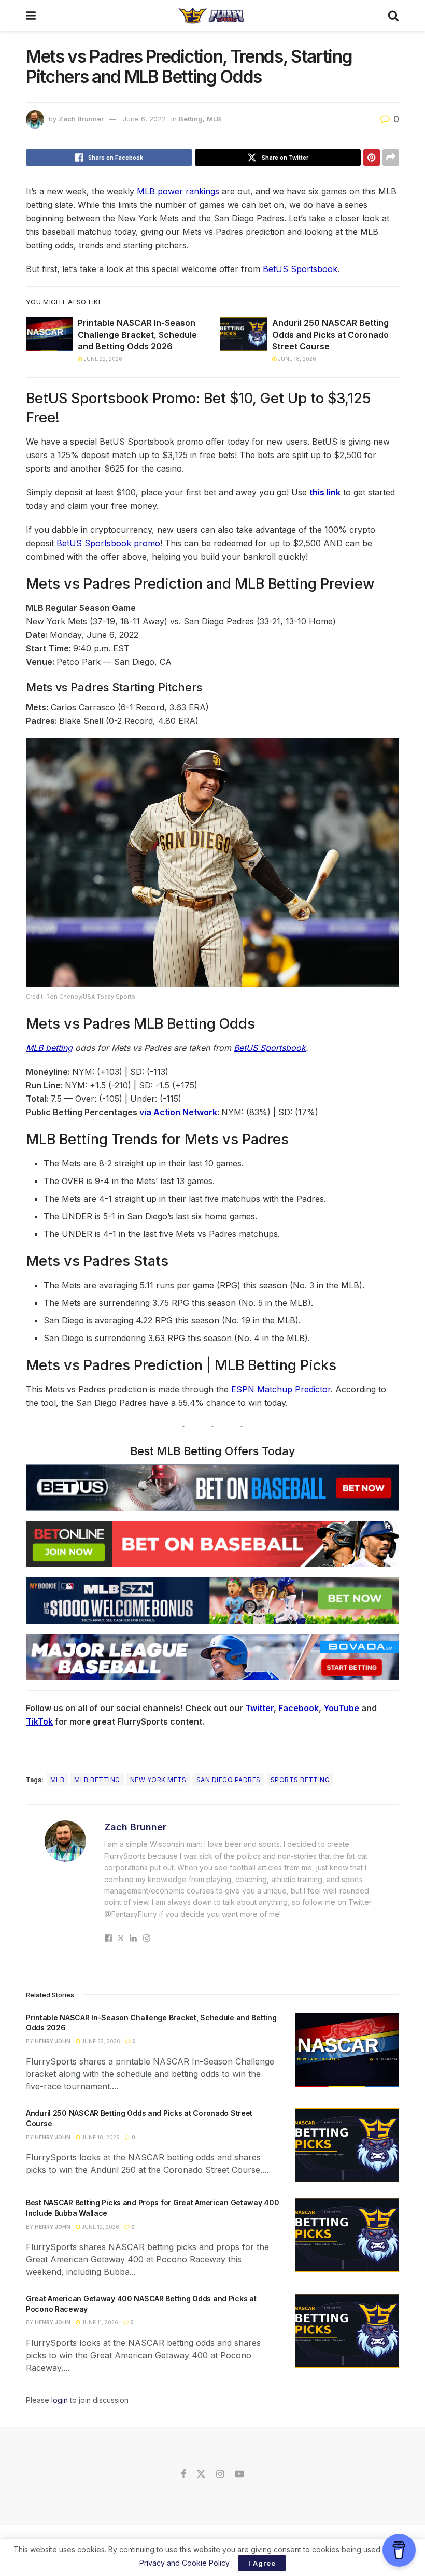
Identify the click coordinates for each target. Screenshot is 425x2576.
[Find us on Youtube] (239, 2474)
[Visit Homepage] (212, 16)
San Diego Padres (229, 1780)
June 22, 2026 (102, 359)
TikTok (39, 1721)
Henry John (53, 2041)
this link (325, 492)
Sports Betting (300, 1780)
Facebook (299, 1708)
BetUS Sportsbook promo (108, 543)
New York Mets (158, 1780)
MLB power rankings (178, 191)
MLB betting (49, 1048)
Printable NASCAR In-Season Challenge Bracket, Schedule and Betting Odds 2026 (137, 335)
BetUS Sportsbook (300, 269)
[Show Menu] (31, 16)
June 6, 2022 (144, 119)
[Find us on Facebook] (183, 2474)
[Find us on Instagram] (220, 2474)
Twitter (259, 1708)
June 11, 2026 (99, 2322)
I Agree (262, 2563)
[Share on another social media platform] (391, 158)
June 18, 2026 (296, 359)
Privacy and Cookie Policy (184, 2563)
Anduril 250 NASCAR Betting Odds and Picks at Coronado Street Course (330, 335)
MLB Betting (97, 1780)
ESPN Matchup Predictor (281, 1389)
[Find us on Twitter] (201, 2474)
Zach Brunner (81, 119)
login (60, 2400)
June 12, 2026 (100, 2227)
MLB (214, 119)
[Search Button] (393, 16)
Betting (191, 119)
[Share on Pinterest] (372, 158)
